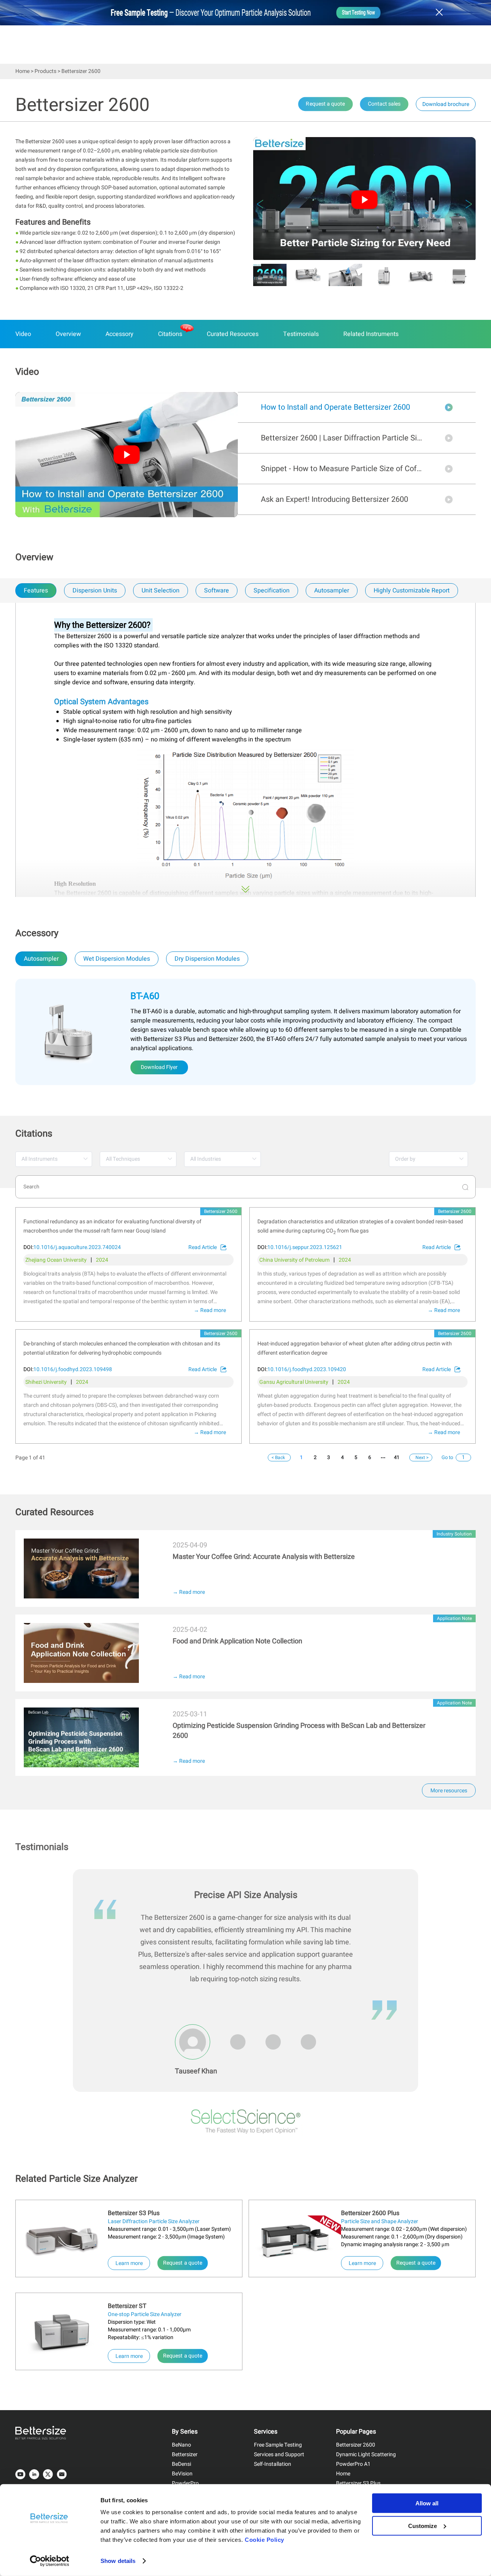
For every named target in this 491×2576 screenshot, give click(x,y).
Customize (423, 2526)
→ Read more (210, 1310)
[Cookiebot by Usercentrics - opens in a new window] (50, 2561)
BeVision (182, 2474)
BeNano (181, 2445)
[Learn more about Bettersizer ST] (62, 2333)
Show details (118, 2561)
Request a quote (183, 2263)
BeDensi (181, 2464)
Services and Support (279, 2454)
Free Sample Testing (278, 2445)
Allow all (427, 2503)
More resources (449, 1791)
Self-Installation (273, 2464)
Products (45, 71)
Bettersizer (185, 2454)
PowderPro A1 (353, 2464)
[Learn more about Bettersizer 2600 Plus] (295, 2240)
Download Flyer (159, 1067)
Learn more (133, 2263)
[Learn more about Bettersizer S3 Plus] (62, 2240)
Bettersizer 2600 (356, 2445)
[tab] (35, 591)
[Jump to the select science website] (246, 2123)
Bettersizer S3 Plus (358, 2483)
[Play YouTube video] (364, 200)
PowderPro (185, 2483)
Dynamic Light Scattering (366, 2454)
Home (22, 71)
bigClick (26, 1535)
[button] (260, 204)
